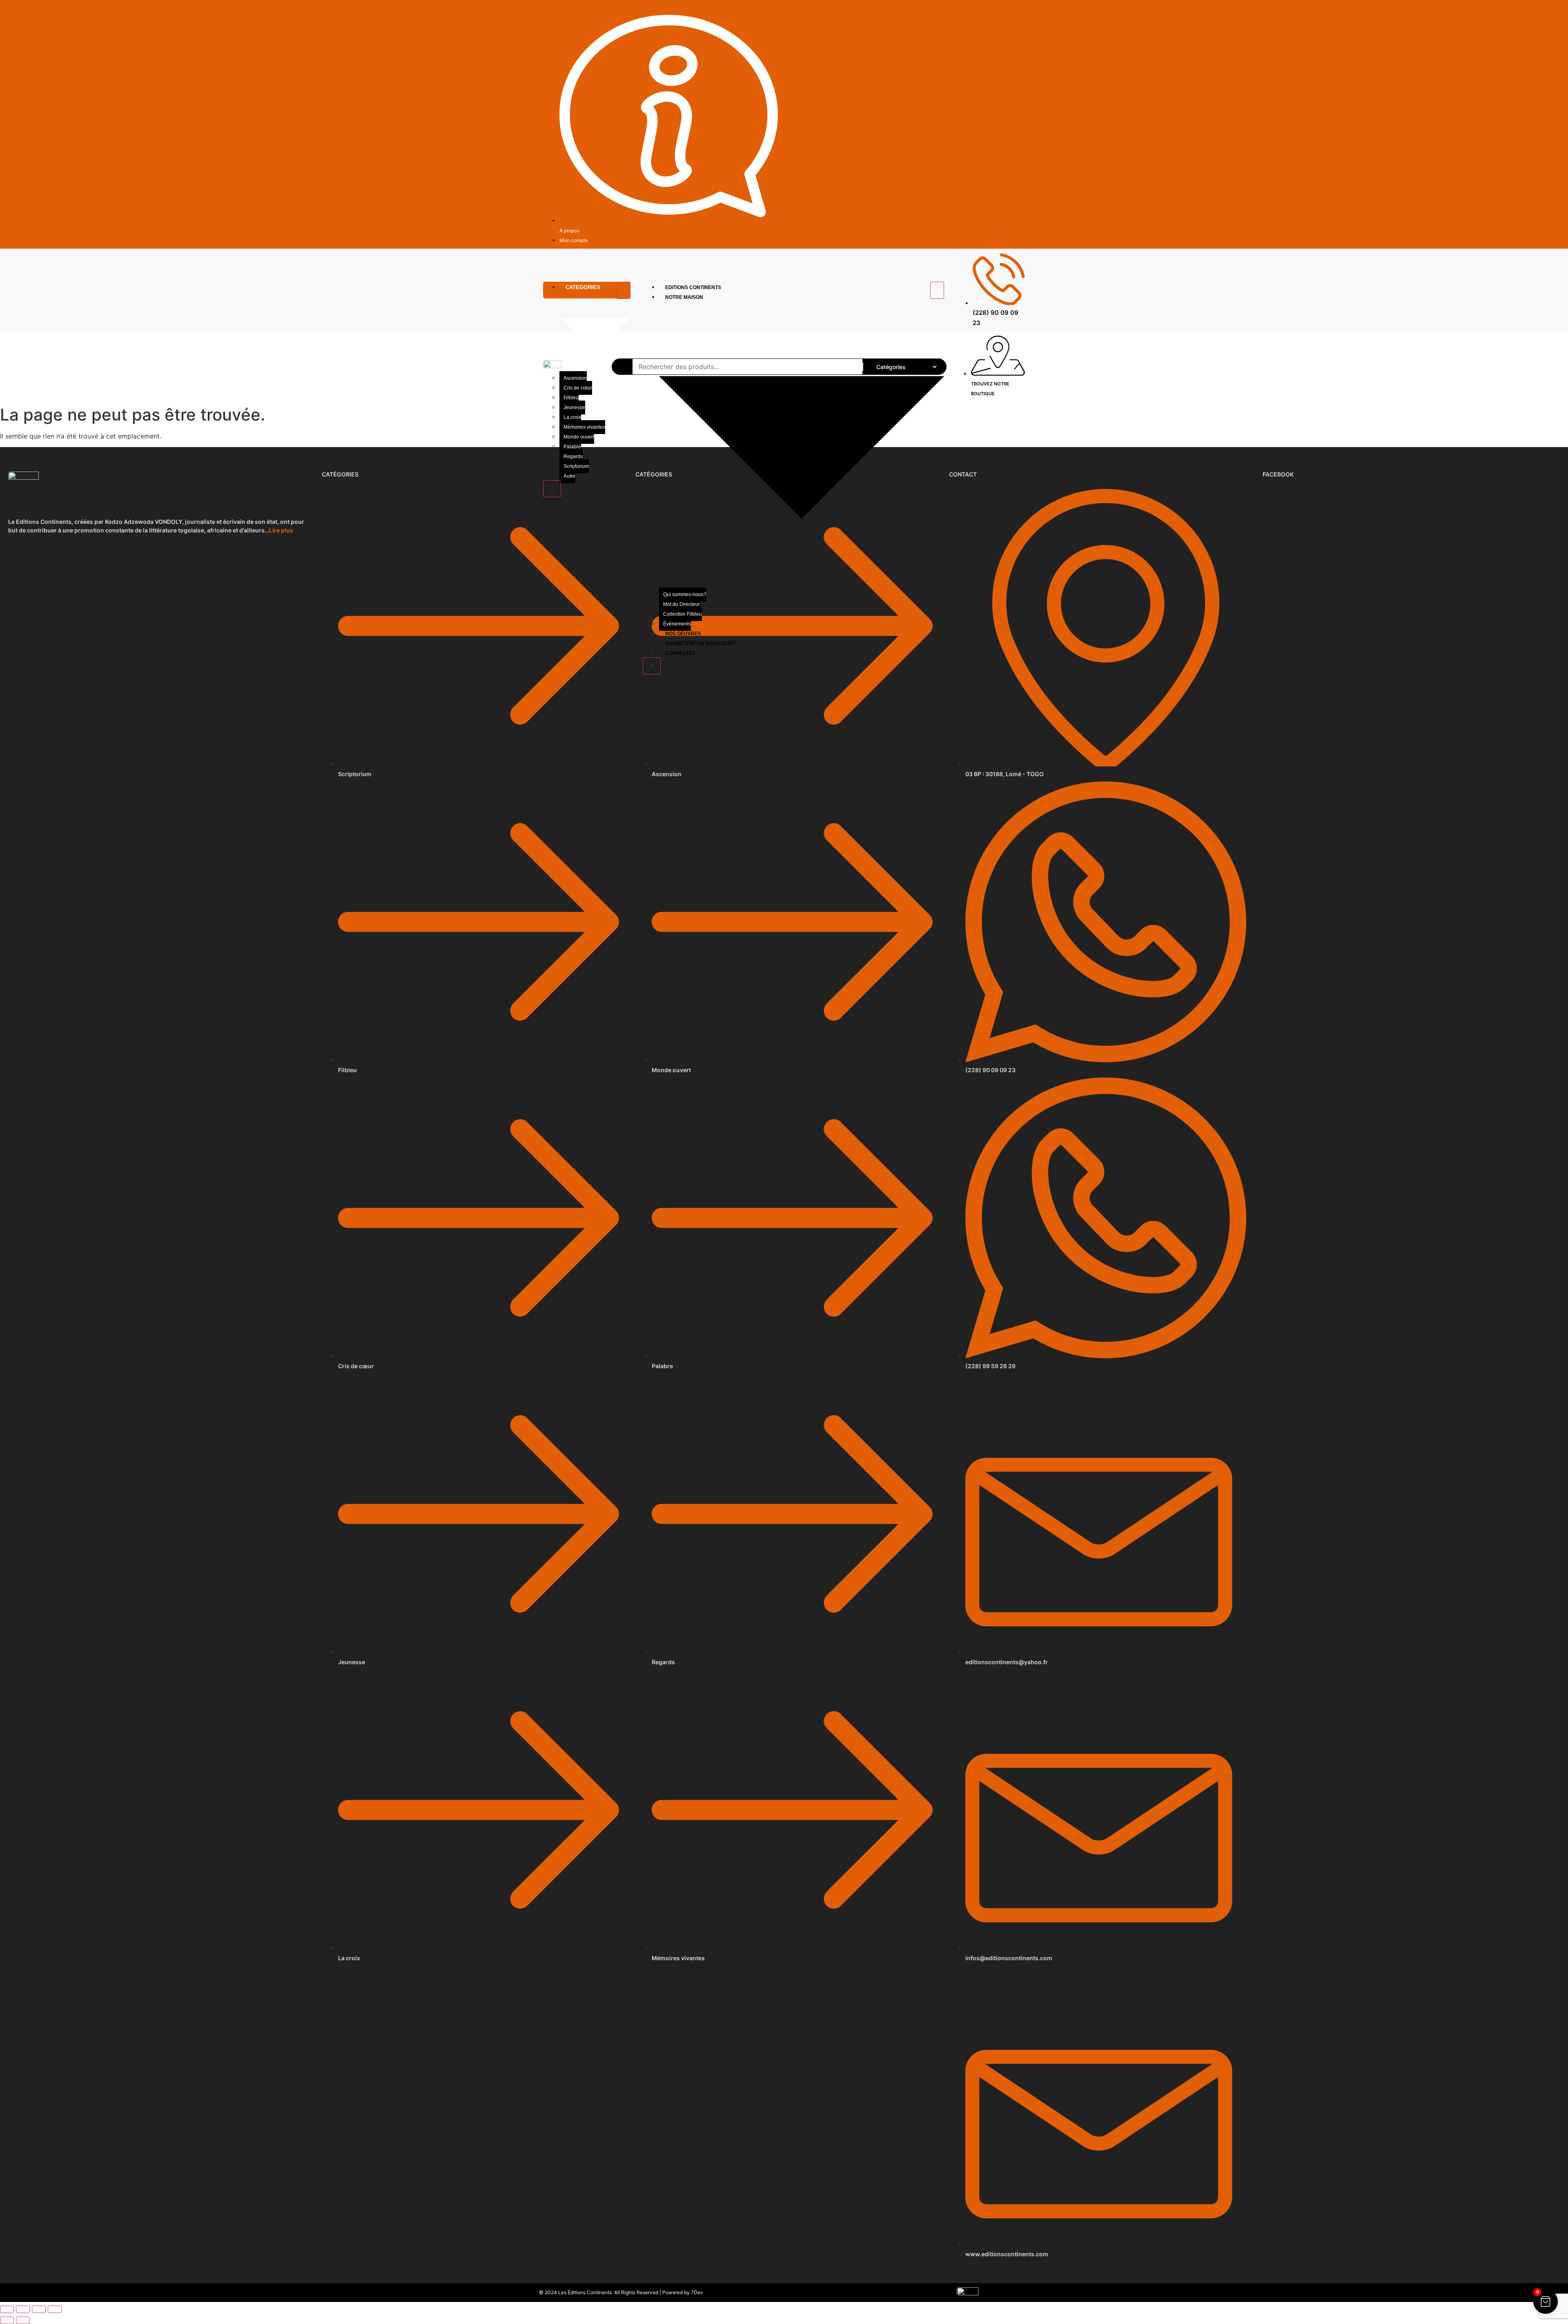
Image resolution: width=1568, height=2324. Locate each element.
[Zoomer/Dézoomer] (7, 2309)
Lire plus (281, 530)
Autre (569, 476)
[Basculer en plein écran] (23, 2309)
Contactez (680, 653)
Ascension (575, 378)
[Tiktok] (1011, 11)
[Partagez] (39, 2309)
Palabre (572, 447)
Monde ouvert (579, 437)
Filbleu (571, 398)
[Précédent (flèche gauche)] (7, 2320)
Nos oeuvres (683, 634)
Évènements (677, 624)
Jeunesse (574, 407)
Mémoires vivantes (584, 427)
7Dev (697, 2292)
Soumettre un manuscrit (700, 643)
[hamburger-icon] (624, 290)
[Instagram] (1021, 11)
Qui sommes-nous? (685, 594)
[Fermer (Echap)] (55, 2309)
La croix (572, 417)
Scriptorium (576, 466)
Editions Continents (693, 287)
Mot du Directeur (682, 604)
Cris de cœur (578, 388)
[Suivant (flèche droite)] (23, 2320)
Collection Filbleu (683, 614)
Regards (573, 456)
